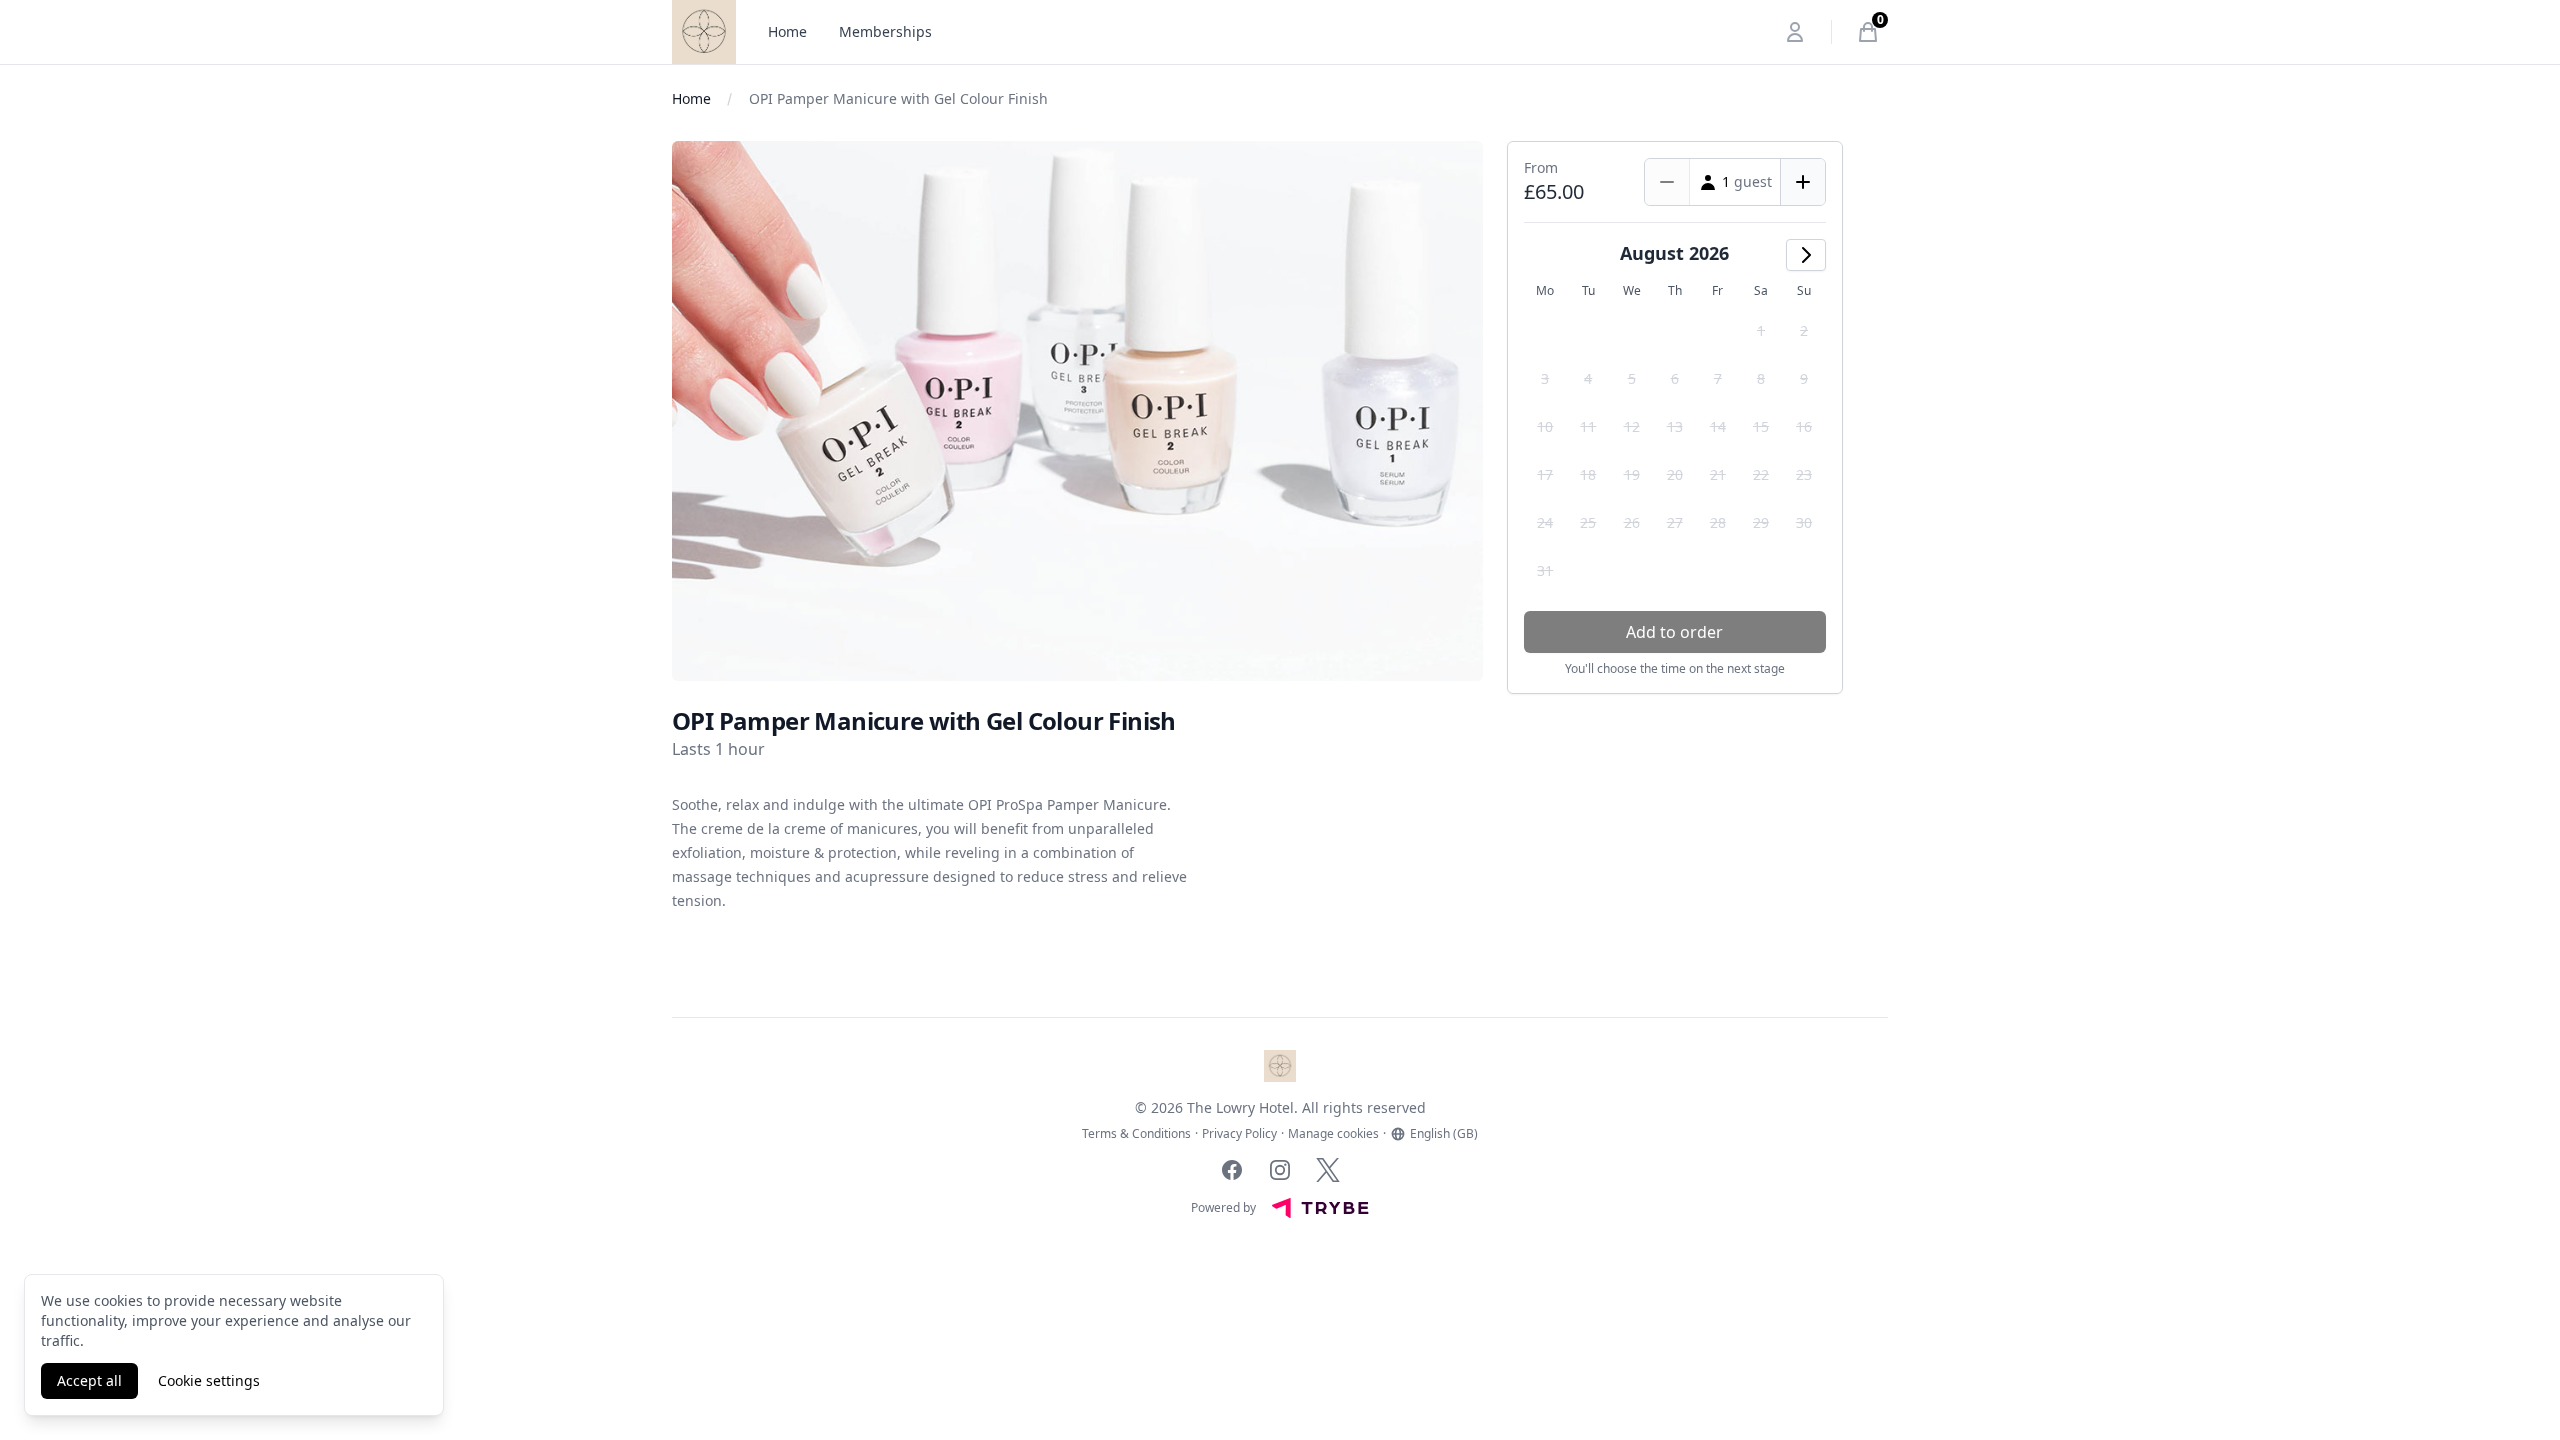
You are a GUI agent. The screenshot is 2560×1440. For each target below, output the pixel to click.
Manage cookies (1333, 1134)
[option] (1760, 331)
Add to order (1674, 632)
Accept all (89, 1380)
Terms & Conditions (1136, 1134)
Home (787, 31)
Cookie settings (209, 1380)
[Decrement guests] (1667, 182)
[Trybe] (1320, 1208)
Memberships (885, 31)
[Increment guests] (1802, 182)
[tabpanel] (1077, 411)
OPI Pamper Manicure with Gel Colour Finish (898, 98)
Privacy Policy (1239, 1134)
